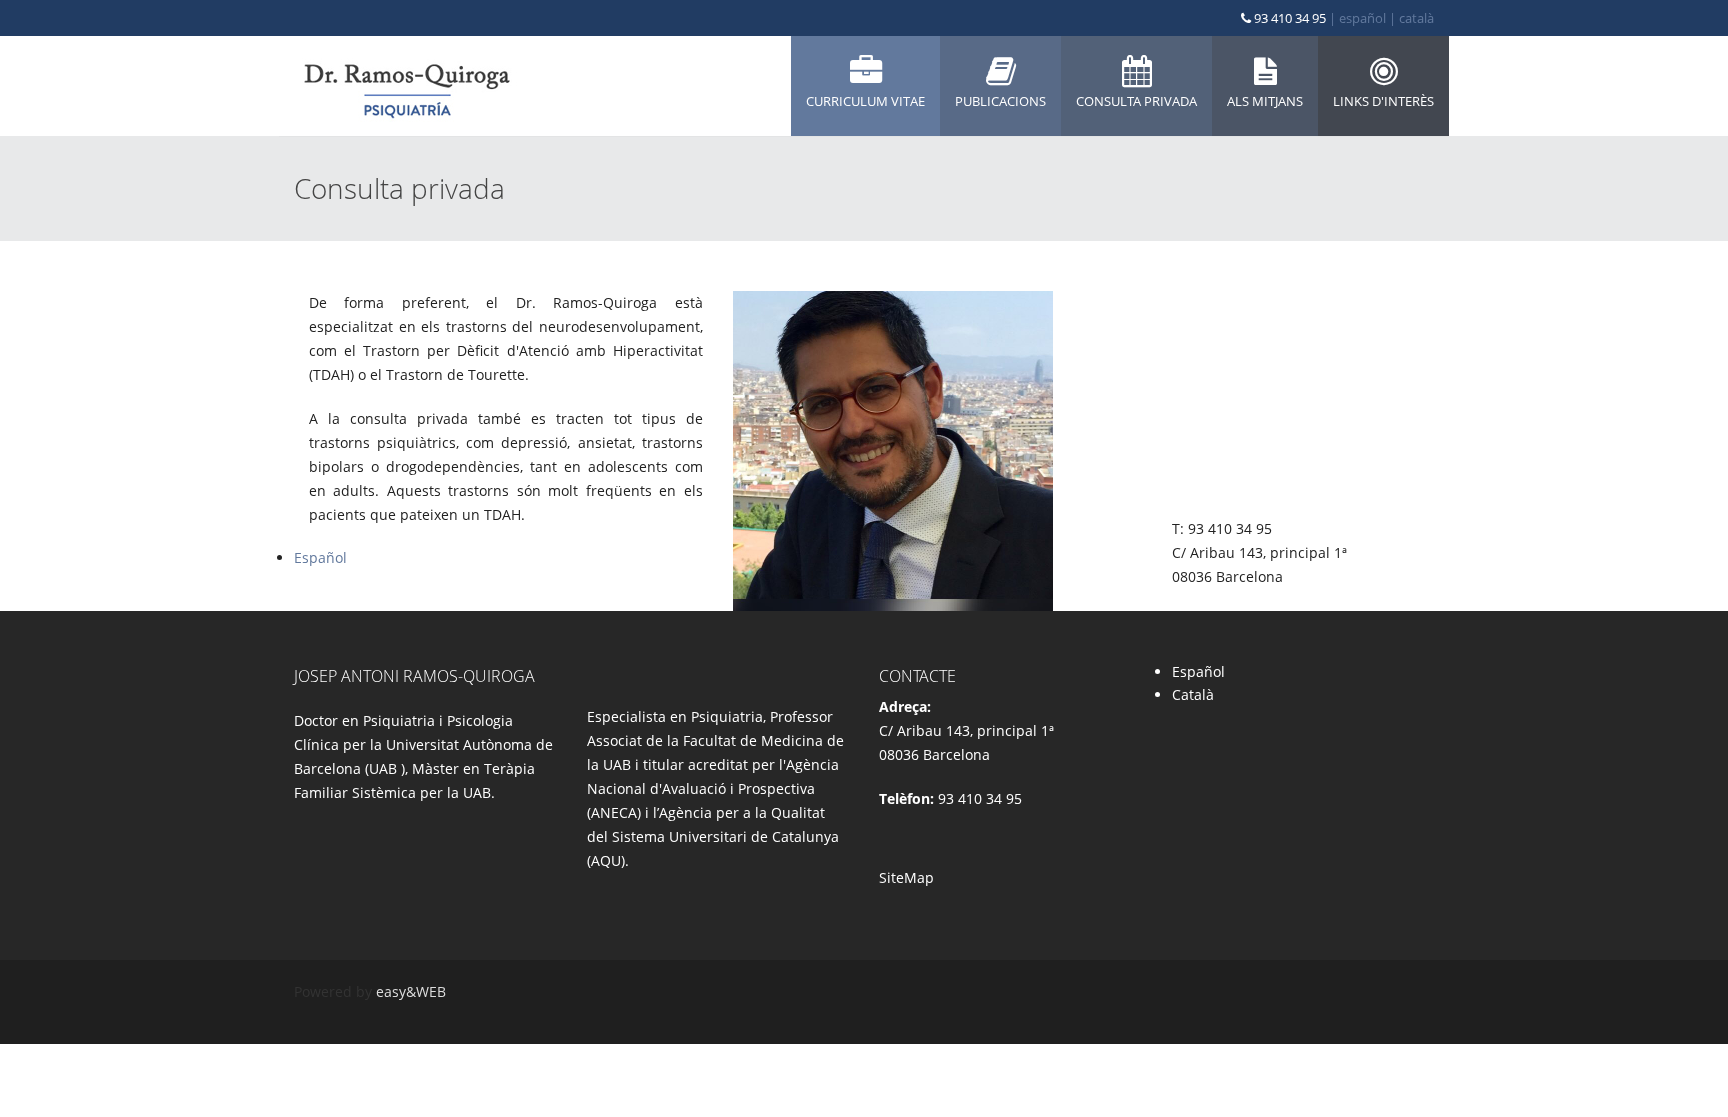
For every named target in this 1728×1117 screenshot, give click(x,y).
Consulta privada (1136, 101)
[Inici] (405, 86)
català (1416, 18)
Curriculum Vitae (865, 101)
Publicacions (1000, 101)
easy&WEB (411, 991)
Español (320, 557)
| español (1357, 18)
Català (1193, 694)
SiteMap (906, 877)
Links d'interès (1383, 101)
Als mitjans (1265, 101)
